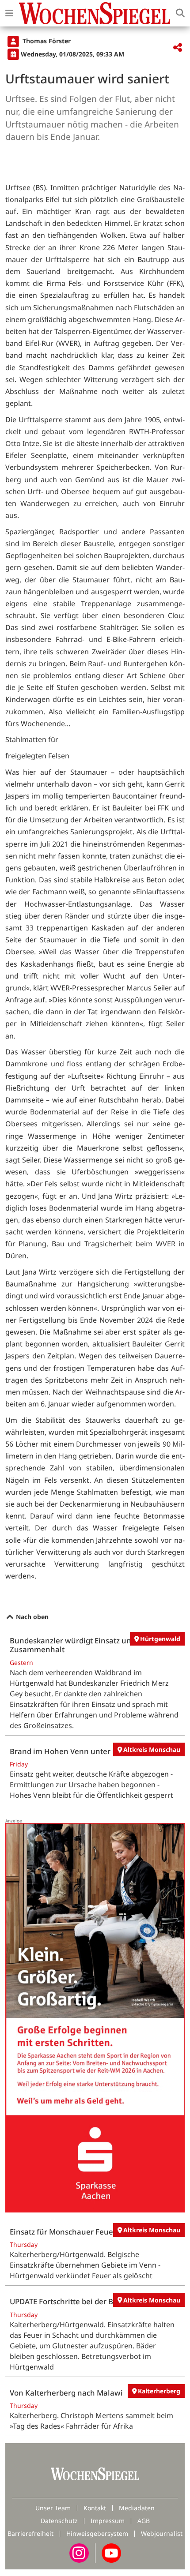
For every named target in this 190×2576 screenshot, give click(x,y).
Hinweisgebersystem (97, 2533)
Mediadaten (137, 2508)
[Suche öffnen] (180, 13)
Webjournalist (162, 2533)
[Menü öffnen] (9, 13)
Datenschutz (59, 2521)
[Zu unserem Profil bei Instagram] (79, 2552)
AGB (144, 2521)
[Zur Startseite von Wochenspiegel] (95, 13)
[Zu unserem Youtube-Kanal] (111, 2552)
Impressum (108, 2521)
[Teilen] (178, 48)
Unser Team (53, 2508)
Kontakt (95, 2508)
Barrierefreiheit (30, 2533)
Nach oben (31, 1617)
